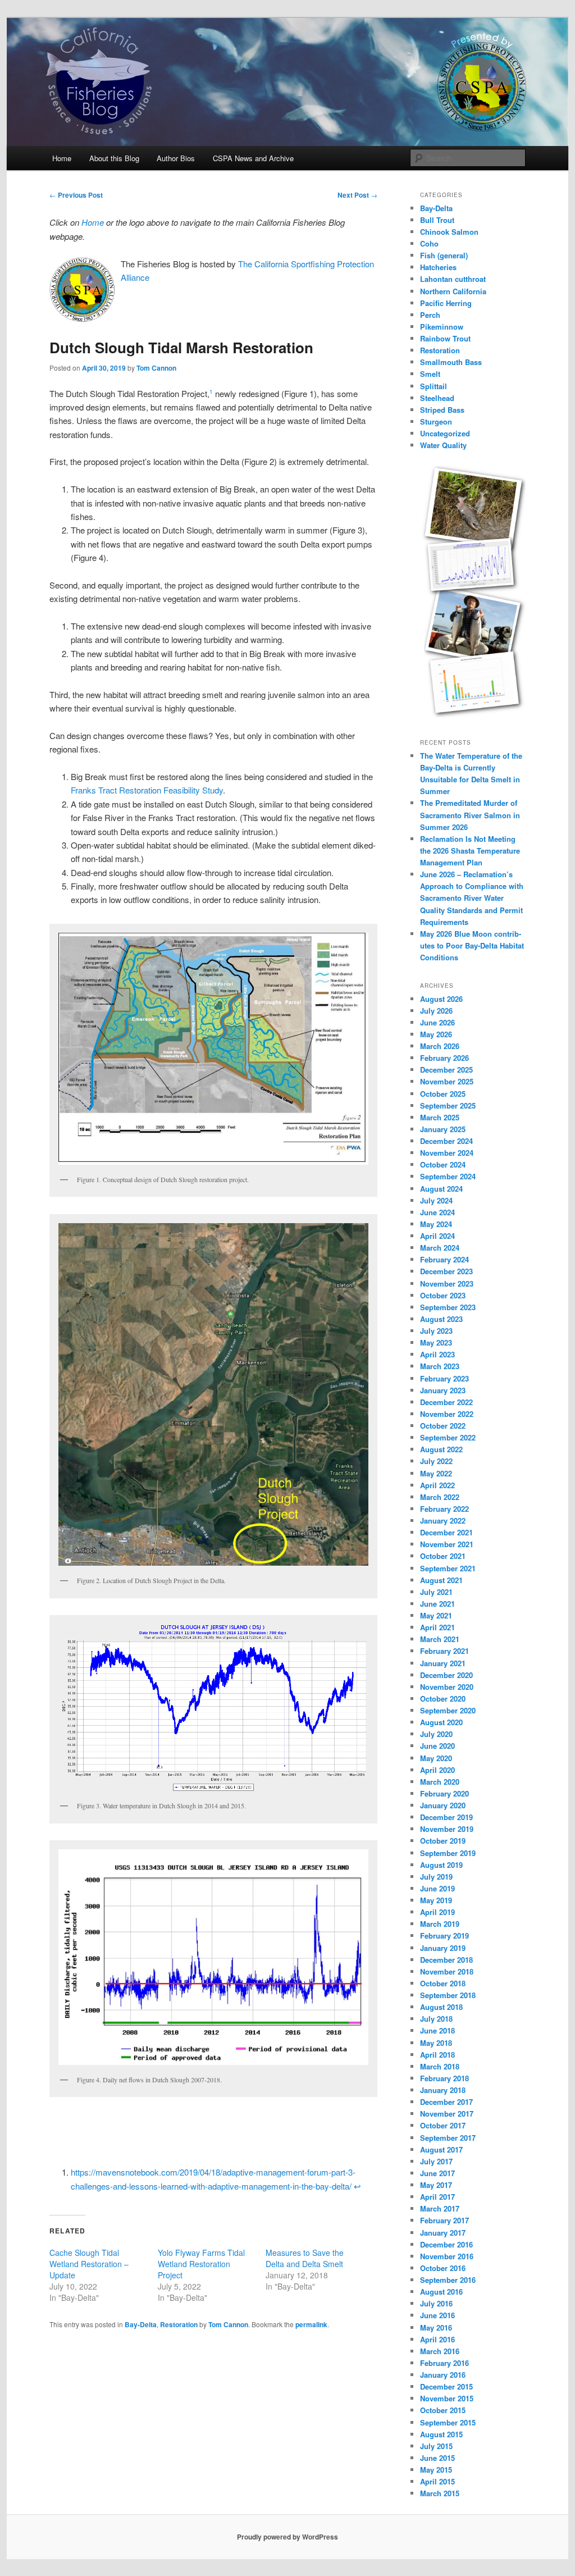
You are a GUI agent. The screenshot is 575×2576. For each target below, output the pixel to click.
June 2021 (437, 1604)
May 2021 (436, 1615)
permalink (311, 2324)
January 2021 (443, 1663)
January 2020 (443, 1805)
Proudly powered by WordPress (287, 2537)
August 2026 (441, 999)
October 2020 (443, 1699)
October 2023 (443, 1295)
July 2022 (436, 1461)
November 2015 (447, 2398)
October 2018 (443, 1983)
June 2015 (437, 2458)
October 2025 (443, 1094)
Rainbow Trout (445, 338)
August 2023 (441, 1319)
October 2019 (443, 1841)
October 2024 (443, 1164)
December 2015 (446, 2386)
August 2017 (441, 2149)
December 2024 (446, 1141)
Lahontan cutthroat (453, 279)
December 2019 (446, 1817)
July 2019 (436, 1877)
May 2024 (436, 1224)
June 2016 (437, 2315)
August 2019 (441, 1865)
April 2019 (437, 1912)
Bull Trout (437, 220)
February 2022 (444, 1509)
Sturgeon (436, 421)
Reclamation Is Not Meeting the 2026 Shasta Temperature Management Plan (470, 851)
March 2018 (440, 2066)
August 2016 (441, 2292)
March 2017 (440, 2208)
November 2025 (447, 1081)
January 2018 (443, 2090)
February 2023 (444, 1378)
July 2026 (436, 1011)
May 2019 (436, 1900)
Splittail (433, 386)
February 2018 (444, 2078)
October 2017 (443, 2125)
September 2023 (448, 1307)
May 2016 (436, 2327)
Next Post (357, 195)
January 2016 (443, 2375)
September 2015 (448, 2422)
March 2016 (440, 2351)
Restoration (179, 2324)
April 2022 (437, 1485)
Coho (429, 243)
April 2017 (437, 2197)
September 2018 (448, 1995)
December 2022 (446, 1402)
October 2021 (443, 1556)
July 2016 (436, 2303)
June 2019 (437, 1888)
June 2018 (437, 2030)
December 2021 (446, 1532)
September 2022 (448, 1437)
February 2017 (444, 2220)
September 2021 (448, 1568)
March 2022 (440, 1497)
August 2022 (441, 1449)
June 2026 (437, 1022)
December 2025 (446, 1070)
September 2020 (448, 1710)
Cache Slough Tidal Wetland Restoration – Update (89, 2264)
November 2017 (447, 2114)
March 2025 (440, 1117)
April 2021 (437, 1627)
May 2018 (436, 2043)
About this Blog (114, 158)
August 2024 (441, 1189)
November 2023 (447, 1284)
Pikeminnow (442, 327)
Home (62, 158)
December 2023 (446, 1271)
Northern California (453, 291)
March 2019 (440, 1924)
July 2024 (436, 1200)
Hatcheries (438, 267)
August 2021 (441, 1580)
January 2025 (443, 1129)
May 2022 (436, 1473)
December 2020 (446, 1675)
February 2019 (444, 1936)
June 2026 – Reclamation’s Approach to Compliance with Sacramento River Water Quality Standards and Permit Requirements (472, 898)
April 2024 (437, 1236)
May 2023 (436, 1342)
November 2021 (447, 1544)
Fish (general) (444, 255)
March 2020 (440, 1782)
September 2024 (448, 1176)
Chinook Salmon (449, 232)
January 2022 (443, 1520)
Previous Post (76, 195)
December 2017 (446, 2102)
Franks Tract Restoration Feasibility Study (147, 790)
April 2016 (437, 2339)
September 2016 (448, 2280)
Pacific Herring (446, 303)
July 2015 (436, 2446)
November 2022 (447, 1414)
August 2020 (441, 1722)
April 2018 (437, 2055)
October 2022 (443, 1426)
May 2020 (436, 1758)
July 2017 (436, 2161)
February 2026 (444, 1058)
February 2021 (444, 1651)
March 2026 (440, 1046)
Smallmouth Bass (451, 362)
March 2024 (440, 1248)
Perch (430, 315)
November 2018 (447, 1971)
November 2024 (447, 1153)
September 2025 (448, 1105)
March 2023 (440, 1366)
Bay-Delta (141, 2324)
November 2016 (447, 2256)
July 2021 (436, 1592)
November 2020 (447, 1687)
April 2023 (437, 1354)
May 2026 (436, 1034)
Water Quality (443, 445)
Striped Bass (442, 410)
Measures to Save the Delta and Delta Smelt (305, 2258)
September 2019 (448, 1853)
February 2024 (444, 1259)
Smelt (430, 374)
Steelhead (437, 398)
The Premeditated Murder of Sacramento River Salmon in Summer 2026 (470, 815)
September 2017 (448, 2138)
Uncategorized (445, 433)
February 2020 (444, 1793)
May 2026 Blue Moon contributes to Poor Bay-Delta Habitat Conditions (472, 945)
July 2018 (436, 2019)
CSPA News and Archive (253, 158)
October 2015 (443, 2410)
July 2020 (436, 1734)
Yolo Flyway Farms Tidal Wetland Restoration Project (201, 2264)
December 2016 (446, 2244)
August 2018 (441, 2007)
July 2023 (436, 1331)
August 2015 (441, 2434)
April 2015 (437, 2481)
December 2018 (446, 1960)
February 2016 (444, 2363)
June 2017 (437, 2173)
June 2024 (437, 1212)
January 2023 (443, 1390)
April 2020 (437, 1770)
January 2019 (443, 1948)
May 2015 (436, 2470)
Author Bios (176, 158)
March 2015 (440, 2493)
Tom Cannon (156, 368)
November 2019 (447, 1829)
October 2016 (443, 2268)
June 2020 (437, 1746)
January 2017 (443, 2233)
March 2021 (440, 1639)
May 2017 (436, 2185)
